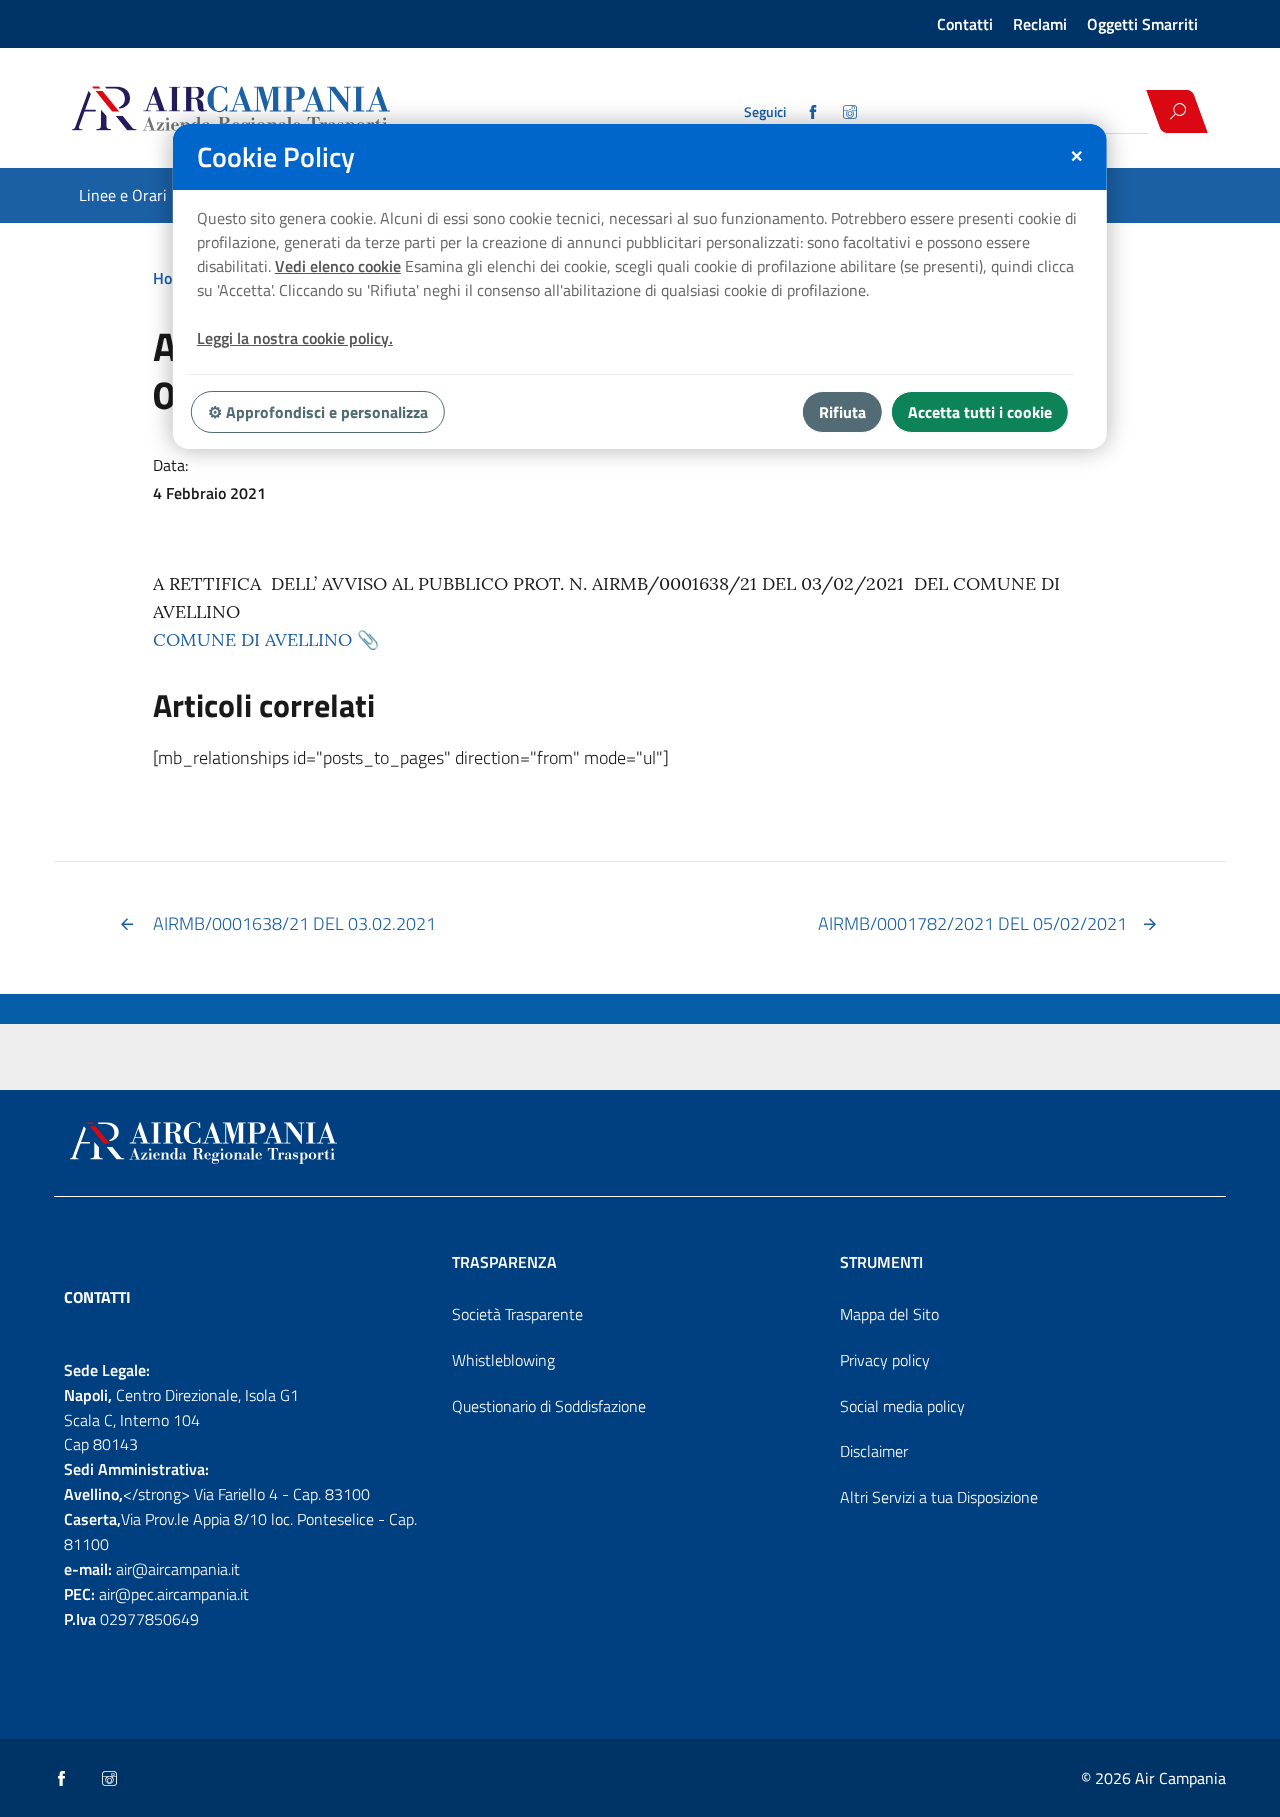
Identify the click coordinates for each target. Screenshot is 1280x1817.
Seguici (765, 112)
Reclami (1040, 24)
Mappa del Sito (889, 1314)
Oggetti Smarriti (1142, 24)
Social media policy (902, 1406)
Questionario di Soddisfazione (549, 1406)
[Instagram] (851, 112)
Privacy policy (885, 1360)
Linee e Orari (123, 195)
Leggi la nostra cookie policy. (295, 338)
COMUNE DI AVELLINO (252, 639)
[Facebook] (814, 112)
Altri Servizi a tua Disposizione (939, 1497)
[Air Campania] (303, 111)
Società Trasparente (517, 1314)
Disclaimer (874, 1451)
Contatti (965, 24)
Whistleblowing (503, 1360)
